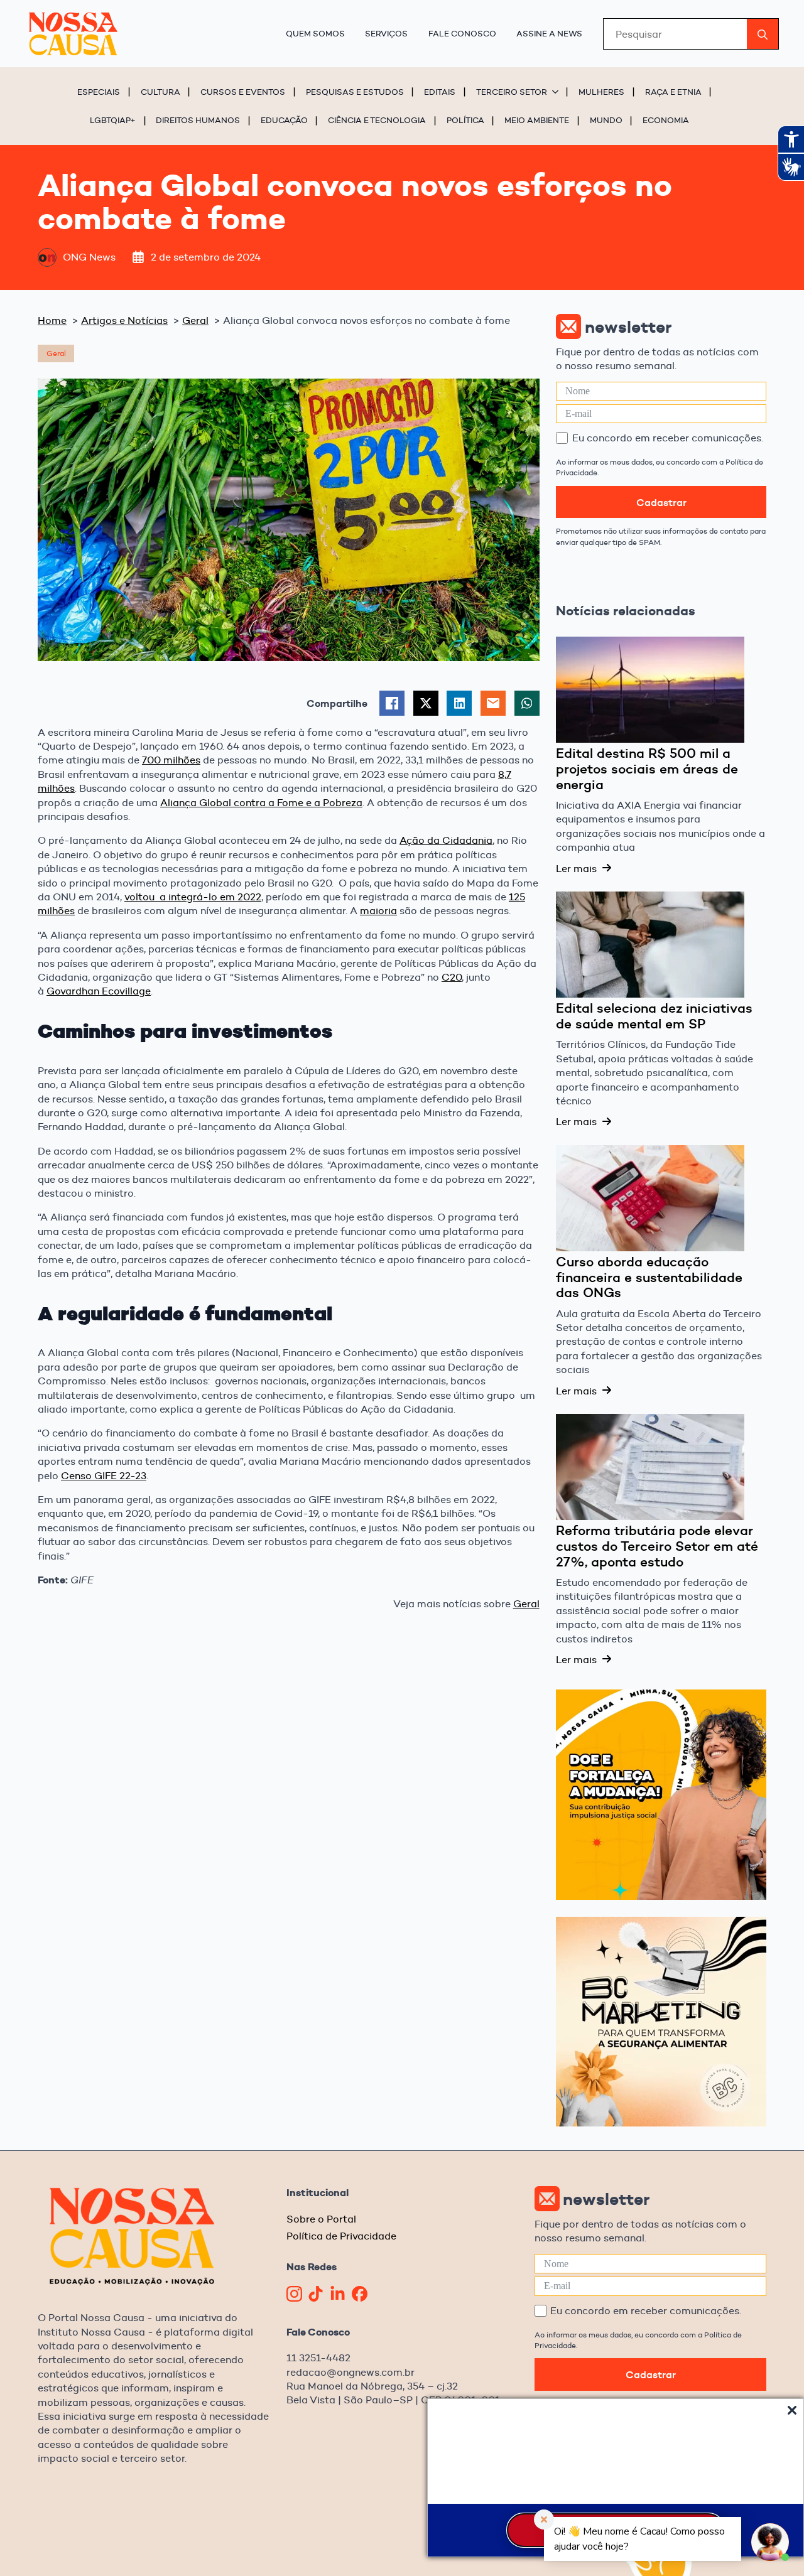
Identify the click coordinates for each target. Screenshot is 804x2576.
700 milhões (171, 760)
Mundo (606, 120)
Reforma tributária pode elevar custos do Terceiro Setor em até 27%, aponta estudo (657, 1546)
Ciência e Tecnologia (377, 120)
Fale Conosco (462, 33)
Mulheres (601, 92)
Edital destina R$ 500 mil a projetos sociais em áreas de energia (647, 769)
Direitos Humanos (198, 120)
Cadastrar (661, 502)
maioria (378, 911)
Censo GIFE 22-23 (104, 1476)
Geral (526, 1604)
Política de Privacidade (341, 2236)
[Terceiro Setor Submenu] (557, 92)
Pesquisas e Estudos (355, 92)
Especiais (99, 92)
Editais (440, 92)
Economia (666, 120)
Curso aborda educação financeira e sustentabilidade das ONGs (649, 1277)
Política (465, 120)
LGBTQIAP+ (113, 120)
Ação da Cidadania (446, 840)
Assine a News (549, 33)
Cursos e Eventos (243, 92)
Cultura (160, 92)
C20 (452, 977)
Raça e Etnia (673, 92)
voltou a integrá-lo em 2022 (193, 897)
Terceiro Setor (512, 92)
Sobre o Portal (321, 2219)
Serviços (386, 33)
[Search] (763, 35)
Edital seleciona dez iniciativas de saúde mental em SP (654, 1016)
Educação (284, 120)
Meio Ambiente (537, 120)
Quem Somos (315, 33)
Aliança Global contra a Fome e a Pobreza (261, 803)
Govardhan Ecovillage (99, 991)
